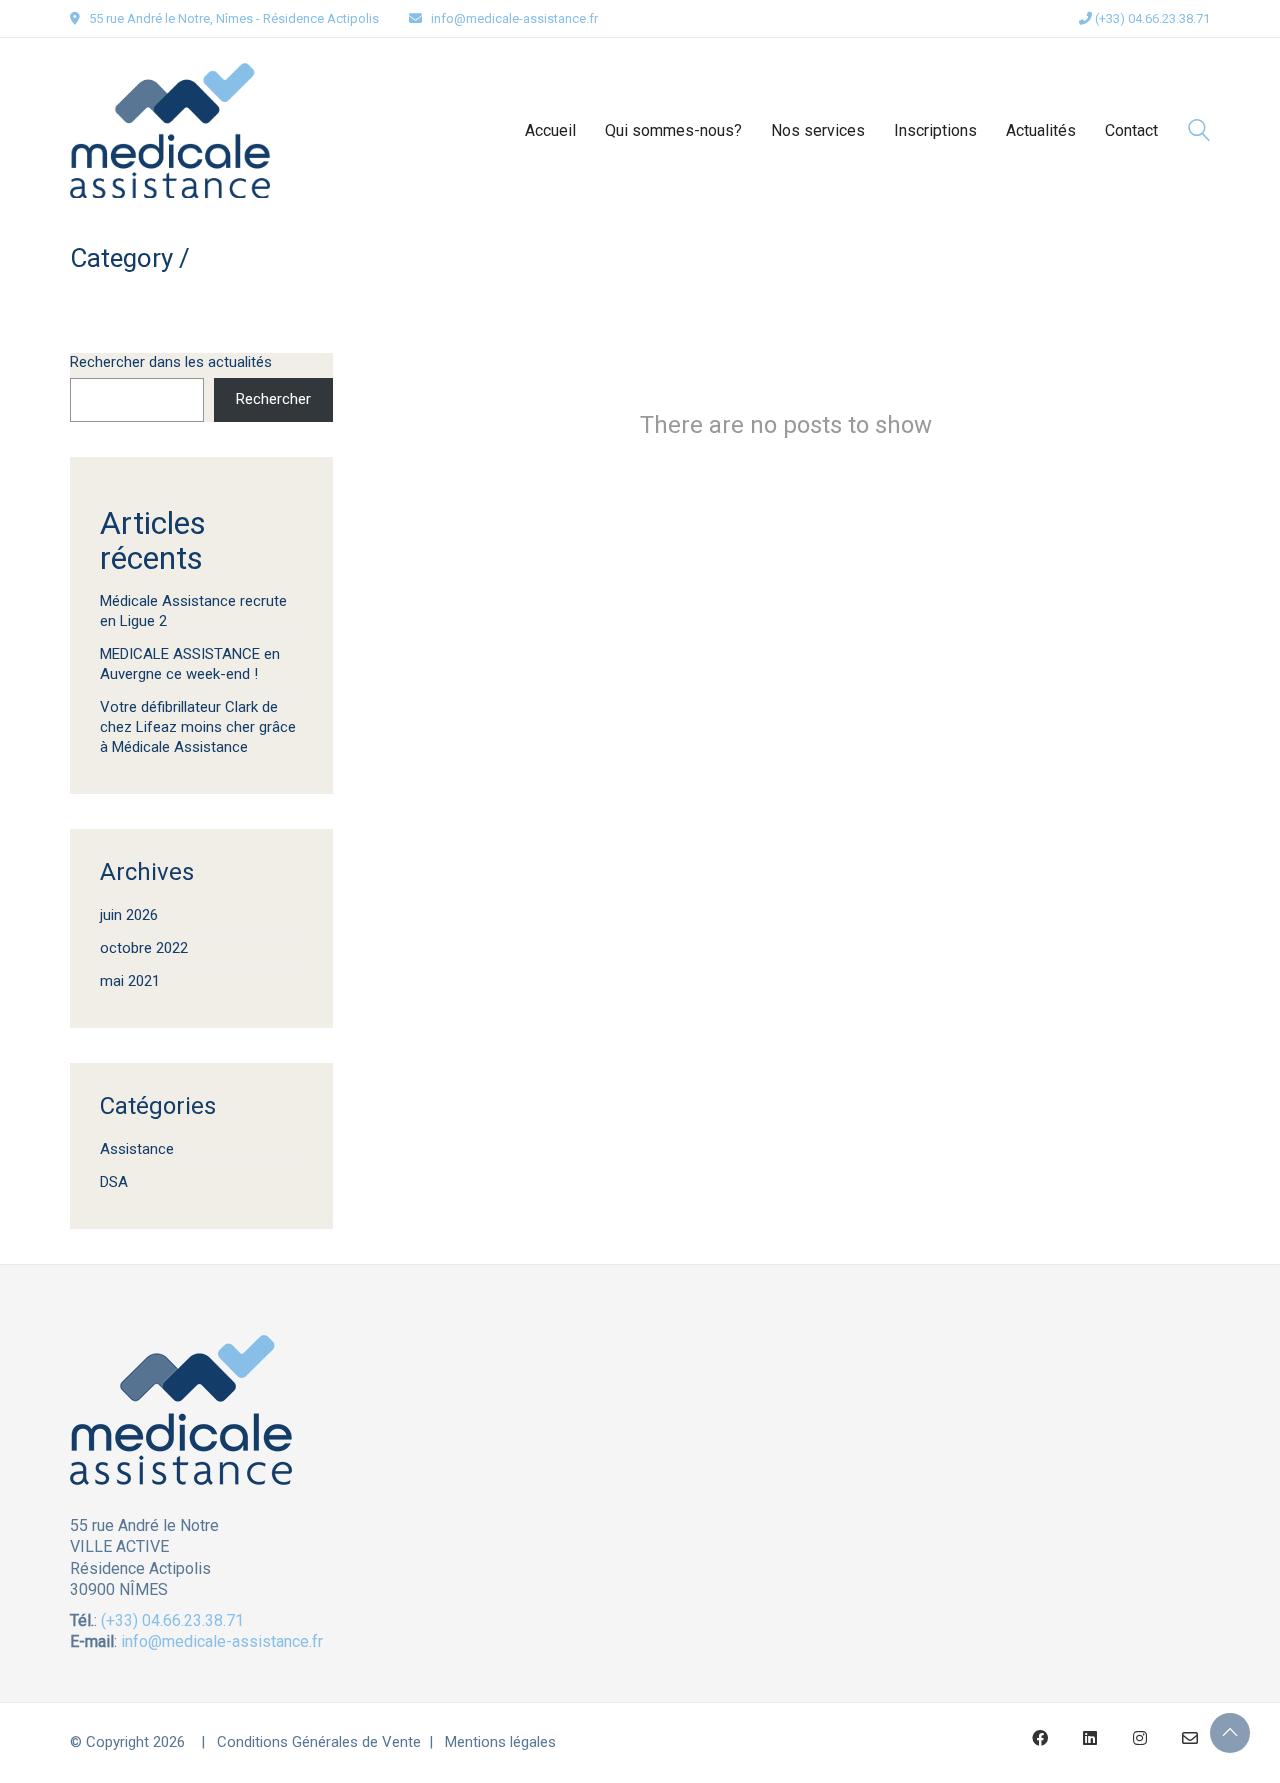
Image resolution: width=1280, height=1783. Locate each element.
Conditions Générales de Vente (319, 1742)
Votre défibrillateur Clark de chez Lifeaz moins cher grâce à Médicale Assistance (198, 727)
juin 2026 (129, 915)
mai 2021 (130, 981)
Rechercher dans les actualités (171, 362)
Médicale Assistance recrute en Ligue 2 (193, 611)
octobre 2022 (144, 948)
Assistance (137, 1149)
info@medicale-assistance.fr (514, 18)
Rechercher (273, 399)
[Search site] (1199, 133)
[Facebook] (1040, 1738)
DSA (114, 1182)
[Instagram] (1140, 1738)
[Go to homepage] (170, 130)
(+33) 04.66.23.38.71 (1151, 18)
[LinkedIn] (1090, 1738)
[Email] (1190, 1738)
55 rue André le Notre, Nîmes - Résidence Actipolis (234, 18)
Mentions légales (500, 1742)
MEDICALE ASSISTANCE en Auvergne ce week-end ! (190, 664)
